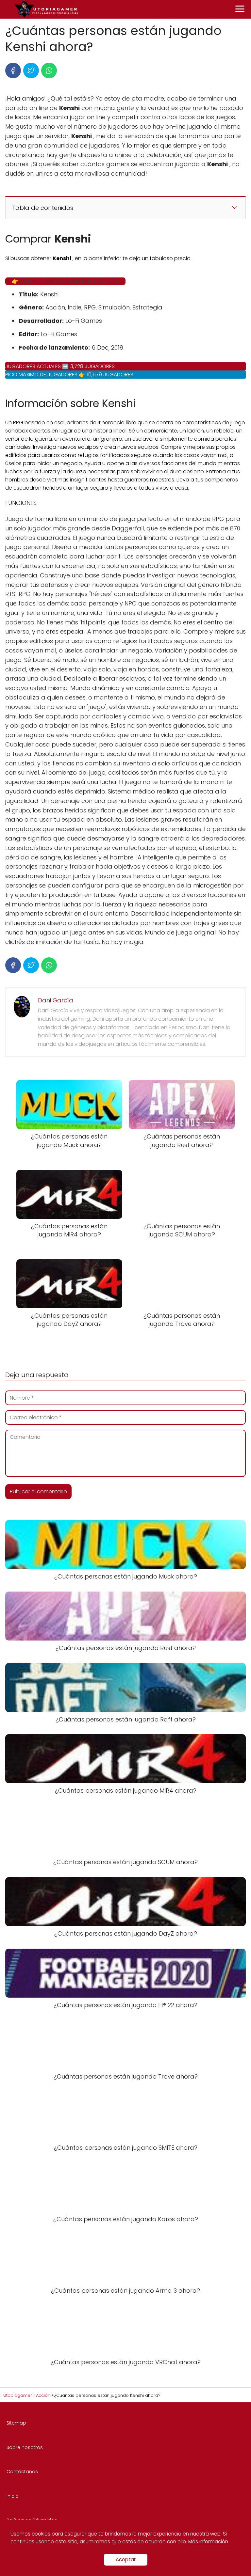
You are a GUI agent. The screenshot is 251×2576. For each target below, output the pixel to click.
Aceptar (126, 2560)
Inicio (13, 2496)
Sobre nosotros (25, 2447)
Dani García (56, 1000)
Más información (208, 2542)
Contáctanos (22, 2472)
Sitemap (16, 2423)
